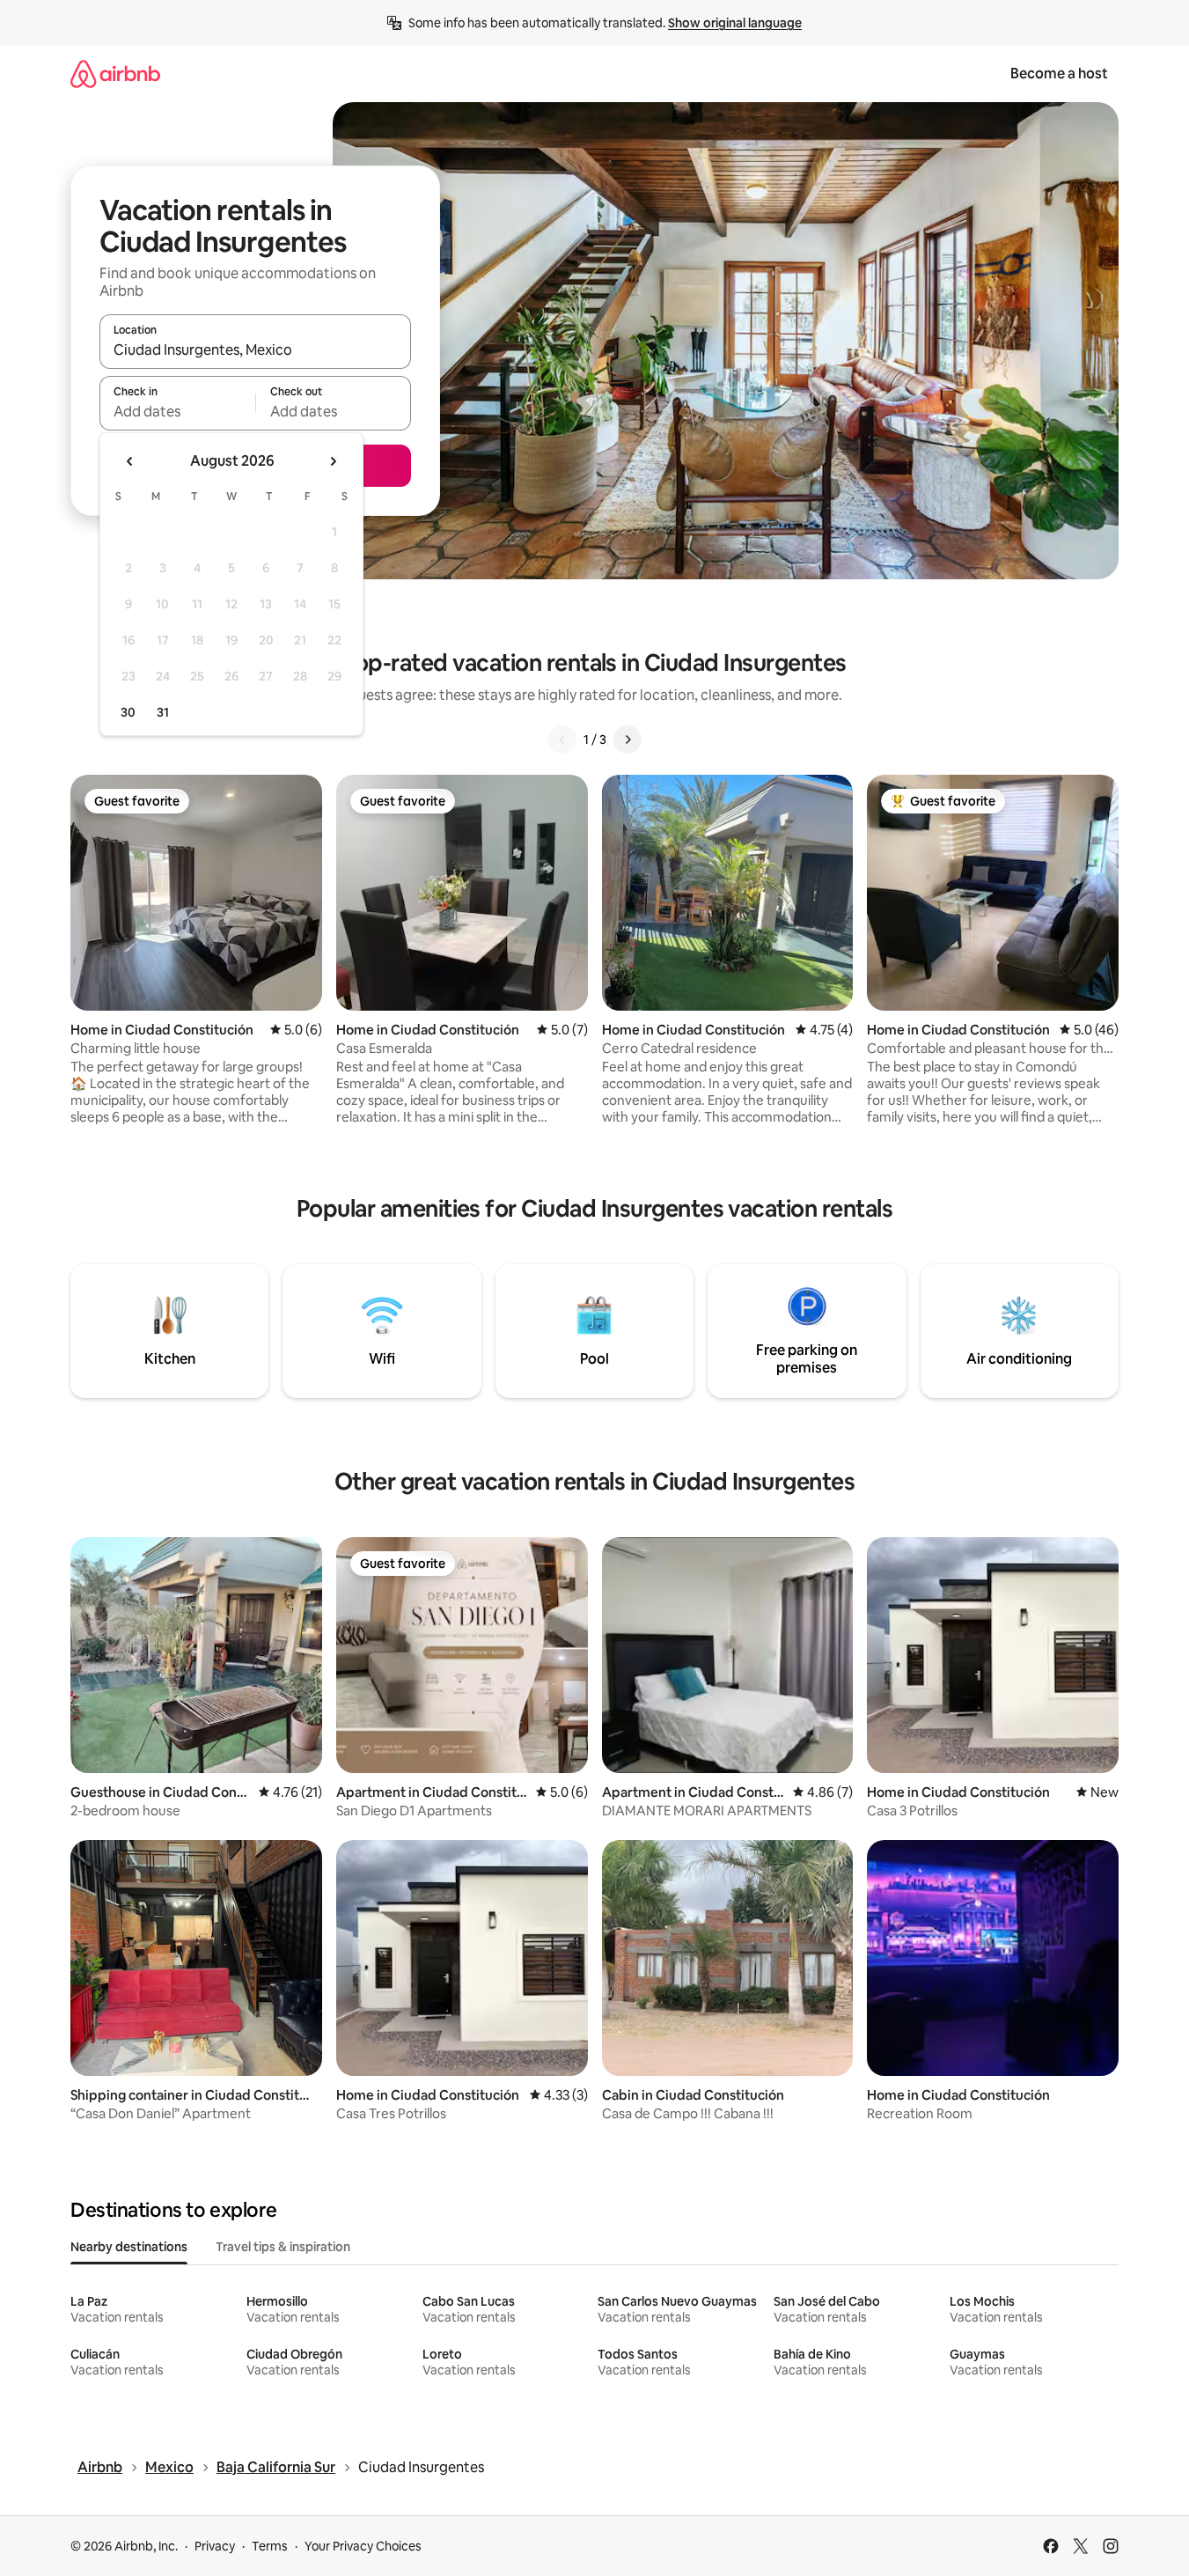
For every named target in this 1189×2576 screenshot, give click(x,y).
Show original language (735, 23)
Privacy (215, 2546)
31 (163, 712)
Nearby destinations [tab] (129, 2247)
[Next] (628, 740)
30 (128, 712)
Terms (270, 2546)
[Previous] (562, 740)
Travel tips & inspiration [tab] (283, 2247)
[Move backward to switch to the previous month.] (130, 461)
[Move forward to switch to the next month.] (333, 461)
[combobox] (255, 350)
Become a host (1059, 74)
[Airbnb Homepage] (115, 74)
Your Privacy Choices (363, 2546)
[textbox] (177, 411)
